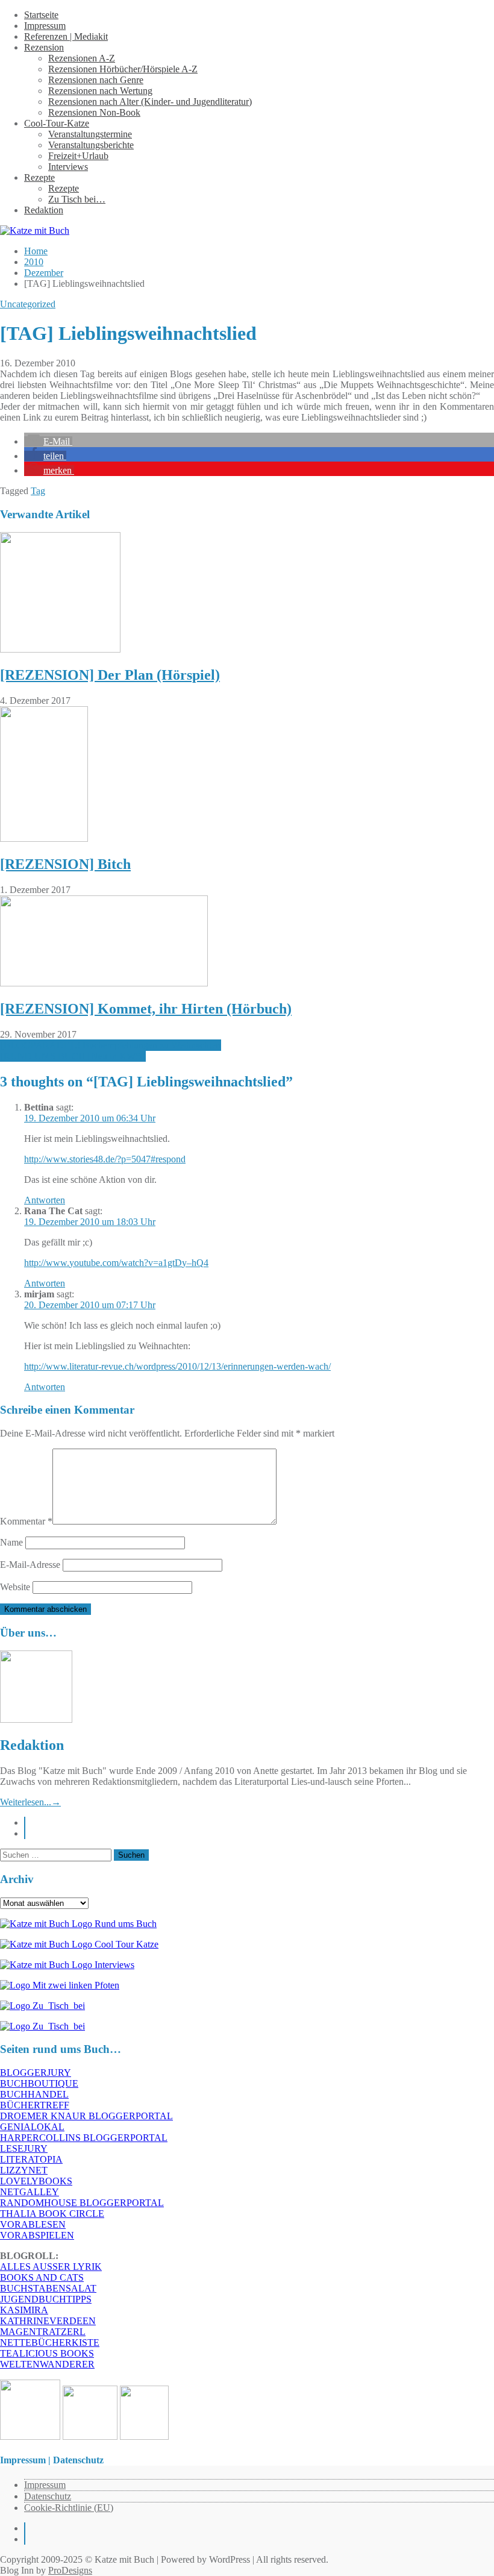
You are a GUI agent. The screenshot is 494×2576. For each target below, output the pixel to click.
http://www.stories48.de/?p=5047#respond (105, 1159)
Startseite (41, 15)
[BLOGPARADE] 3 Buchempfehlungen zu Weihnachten (111, 1045)
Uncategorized (28, 304)
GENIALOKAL (32, 2127)
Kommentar (26, 1521)
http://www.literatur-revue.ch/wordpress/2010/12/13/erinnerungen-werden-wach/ (177, 1366)
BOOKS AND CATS (42, 2277)
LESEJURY (24, 2148)
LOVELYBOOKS (36, 2181)
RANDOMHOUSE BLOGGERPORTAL (82, 2203)
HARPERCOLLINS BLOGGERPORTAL (84, 2138)
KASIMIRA (24, 2310)
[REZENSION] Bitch (65, 864)
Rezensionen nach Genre (96, 80)
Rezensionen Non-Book (94, 112)
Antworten (45, 1200)
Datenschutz (48, 2496)
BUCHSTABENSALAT (48, 2288)
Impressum (45, 26)
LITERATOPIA (31, 2159)
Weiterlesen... (30, 1802)
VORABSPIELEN (37, 2235)
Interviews (68, 167)
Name (11, 1542)
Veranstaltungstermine (90, 134)
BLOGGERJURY (36, 2073)
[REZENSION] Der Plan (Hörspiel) (110, 675)
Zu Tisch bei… (77, 199)
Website (15, 1587)
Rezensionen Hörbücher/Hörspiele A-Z (123, 69)
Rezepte (39, 177)
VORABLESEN (33, 2224)
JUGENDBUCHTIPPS (46, 2299)
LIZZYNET (24, 2170)
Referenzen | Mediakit (66, 36)
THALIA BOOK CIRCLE (52, 2214)
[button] (48, 441)
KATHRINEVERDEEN (48, 2321)
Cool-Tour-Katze (57, 123)
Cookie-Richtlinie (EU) (69, 2508)
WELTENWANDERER (47, 2364)
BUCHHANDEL (34, 2094)
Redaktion (44, 210)
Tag (38, 491)
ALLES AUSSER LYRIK (51, 2267)
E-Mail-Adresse (30, 1565)
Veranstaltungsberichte (91, 145)
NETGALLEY (30, 2192)
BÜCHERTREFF (35, 2105)
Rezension (44, 47)
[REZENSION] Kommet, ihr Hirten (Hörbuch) (146, 1009)
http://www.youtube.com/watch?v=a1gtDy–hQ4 (116, 1263)
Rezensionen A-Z (82, 58)
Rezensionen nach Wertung (100, 91)
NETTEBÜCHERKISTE (50, 2343)
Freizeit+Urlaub (78, 156)
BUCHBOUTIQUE (39, 2083)
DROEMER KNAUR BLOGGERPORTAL (86, 2116)
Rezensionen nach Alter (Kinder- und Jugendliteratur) (150, 102)
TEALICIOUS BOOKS (47, 2353)
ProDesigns (70, 2570)
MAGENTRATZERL (43, 2332)
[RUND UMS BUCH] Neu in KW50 (73, 1056)
